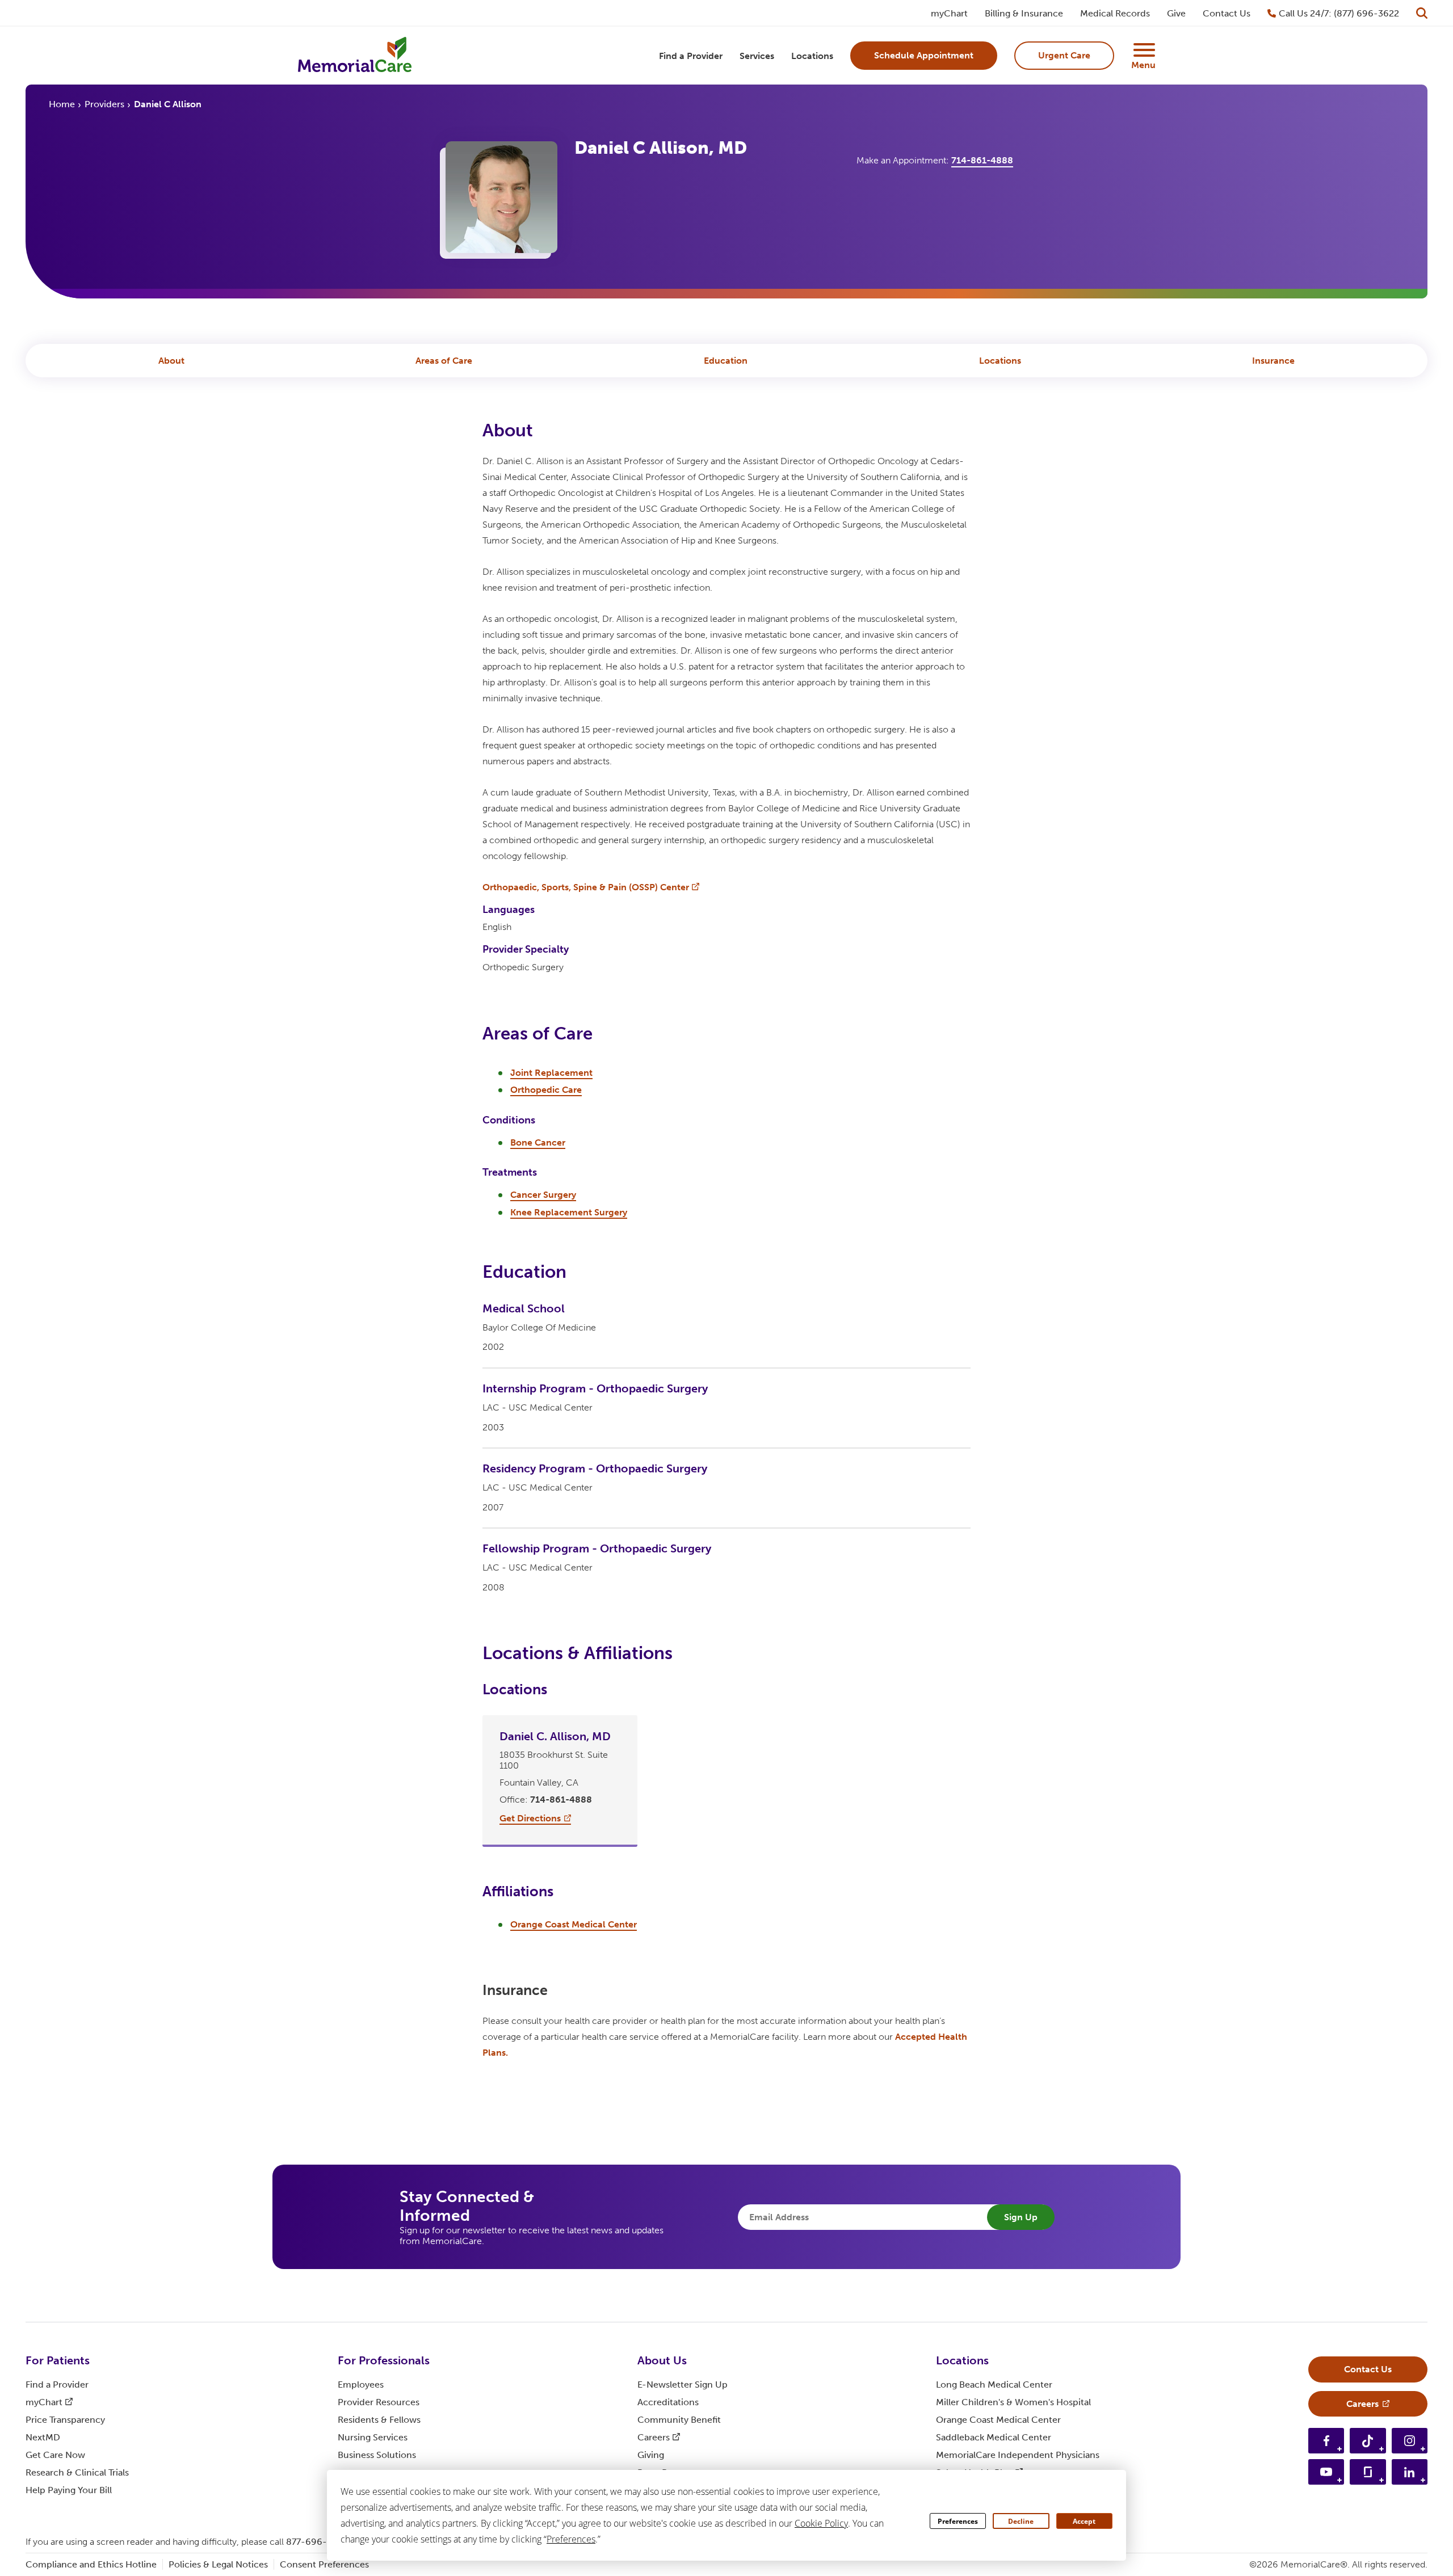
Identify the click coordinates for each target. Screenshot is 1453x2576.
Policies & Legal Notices (218, 2564)
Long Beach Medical (994, 2385)
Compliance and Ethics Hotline (91, 2564)
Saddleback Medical (994, 2437)
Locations (1000, 361)
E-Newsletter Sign (683, 2385)
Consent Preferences (324, 2564)
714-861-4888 (982, 160)
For (58, 2360)
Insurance (1273, 361)
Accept (1084, 2521)
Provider (379, 2402)
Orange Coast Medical (998, 2420)
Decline (1021, 2521)
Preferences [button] (571, 2539)
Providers (104, 104)
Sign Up (1021, 2217)
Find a (57, 2385)
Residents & (379, 2420)
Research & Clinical (77, 2472)
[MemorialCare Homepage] (355, 56)
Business (377, 2455)
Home (62, 104)
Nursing (373, 2437)
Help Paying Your (69, 2490)
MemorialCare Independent (1018, 2455)
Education (726, 361)
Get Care (55, 2455)
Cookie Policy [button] (821, 2523)
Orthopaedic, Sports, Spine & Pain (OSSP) (586, 887)
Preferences (958, 2521)
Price (65, 2420)
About (171, 361)
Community (679, 2420)
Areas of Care (444, 361)
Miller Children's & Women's (1013, 2402)
